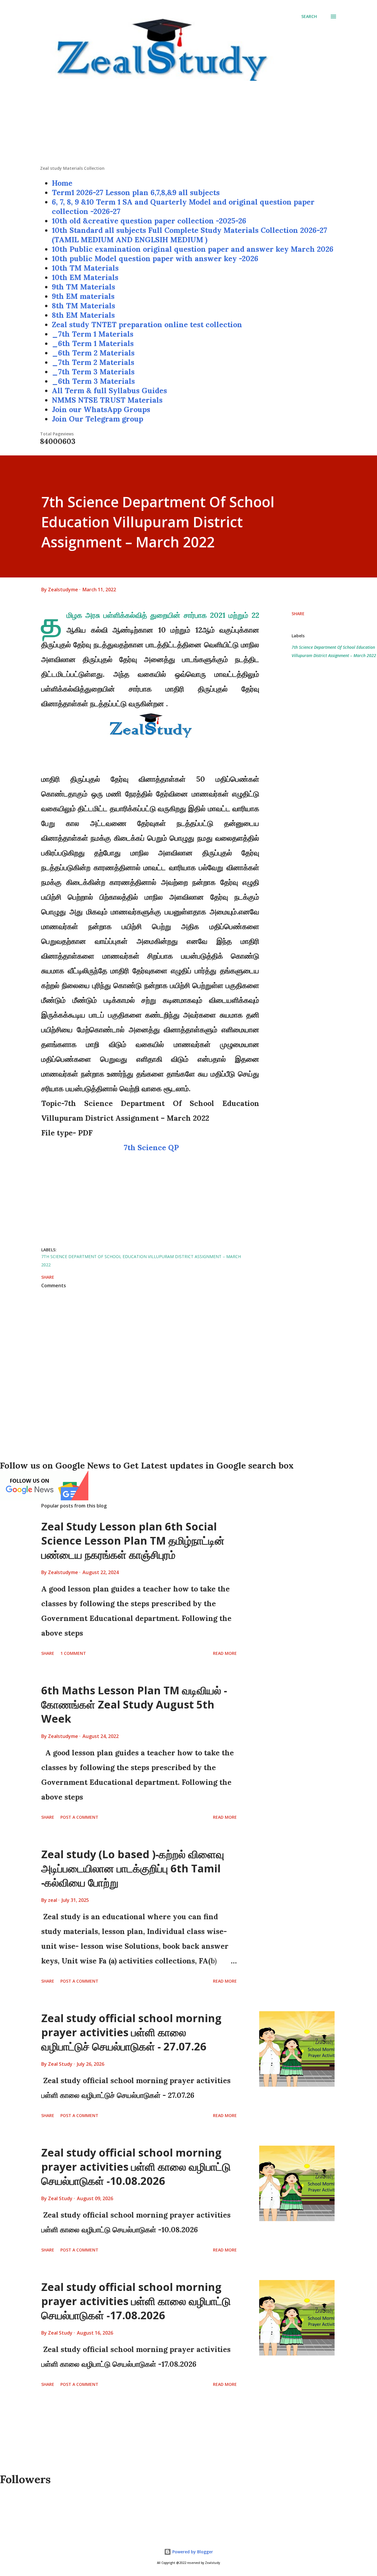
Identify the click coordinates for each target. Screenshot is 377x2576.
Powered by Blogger (192, 2552)
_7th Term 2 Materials (93, 362)
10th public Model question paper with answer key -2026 (155, 259)
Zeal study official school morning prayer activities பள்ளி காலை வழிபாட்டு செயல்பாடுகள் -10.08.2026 (136, 2167)
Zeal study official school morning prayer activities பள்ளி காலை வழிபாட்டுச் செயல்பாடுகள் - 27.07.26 (131, 2032)
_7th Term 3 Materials (93, 372)
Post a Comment (79, 1817)
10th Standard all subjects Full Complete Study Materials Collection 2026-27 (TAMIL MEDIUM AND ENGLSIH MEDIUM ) (190, 235)
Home (62, 183)
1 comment (73, 1653)
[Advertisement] (188, 124)
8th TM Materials (83, 306)
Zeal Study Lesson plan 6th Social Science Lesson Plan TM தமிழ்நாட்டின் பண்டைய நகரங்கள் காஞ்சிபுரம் (133, 1541)
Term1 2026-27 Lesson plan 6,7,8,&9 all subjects (136, 192)
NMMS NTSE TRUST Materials (107, 400)
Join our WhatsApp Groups (101, 409)
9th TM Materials (83, 287)
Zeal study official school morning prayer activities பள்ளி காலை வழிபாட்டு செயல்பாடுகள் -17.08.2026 (136, 2301)
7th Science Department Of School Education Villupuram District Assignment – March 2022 (334, 651)
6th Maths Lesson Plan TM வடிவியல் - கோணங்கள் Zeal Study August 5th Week (134, 1705)
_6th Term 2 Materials (93, 353)
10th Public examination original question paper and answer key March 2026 (193, 249)
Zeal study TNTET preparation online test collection (147, 325)
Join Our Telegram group (97, 419)
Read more (225, 1653)
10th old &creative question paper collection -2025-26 (149, 221)
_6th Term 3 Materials (93, 381)
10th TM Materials (85, 268)
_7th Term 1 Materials (93, 334)
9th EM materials (83, 296)
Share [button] (298, 614)
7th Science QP (150, 1148)
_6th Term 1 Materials (93, 343)
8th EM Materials (83, 315)
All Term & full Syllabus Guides (109, 391)
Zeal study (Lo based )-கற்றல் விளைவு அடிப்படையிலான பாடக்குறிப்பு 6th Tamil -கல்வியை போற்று (133, 1868)
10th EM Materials (85, 277)
